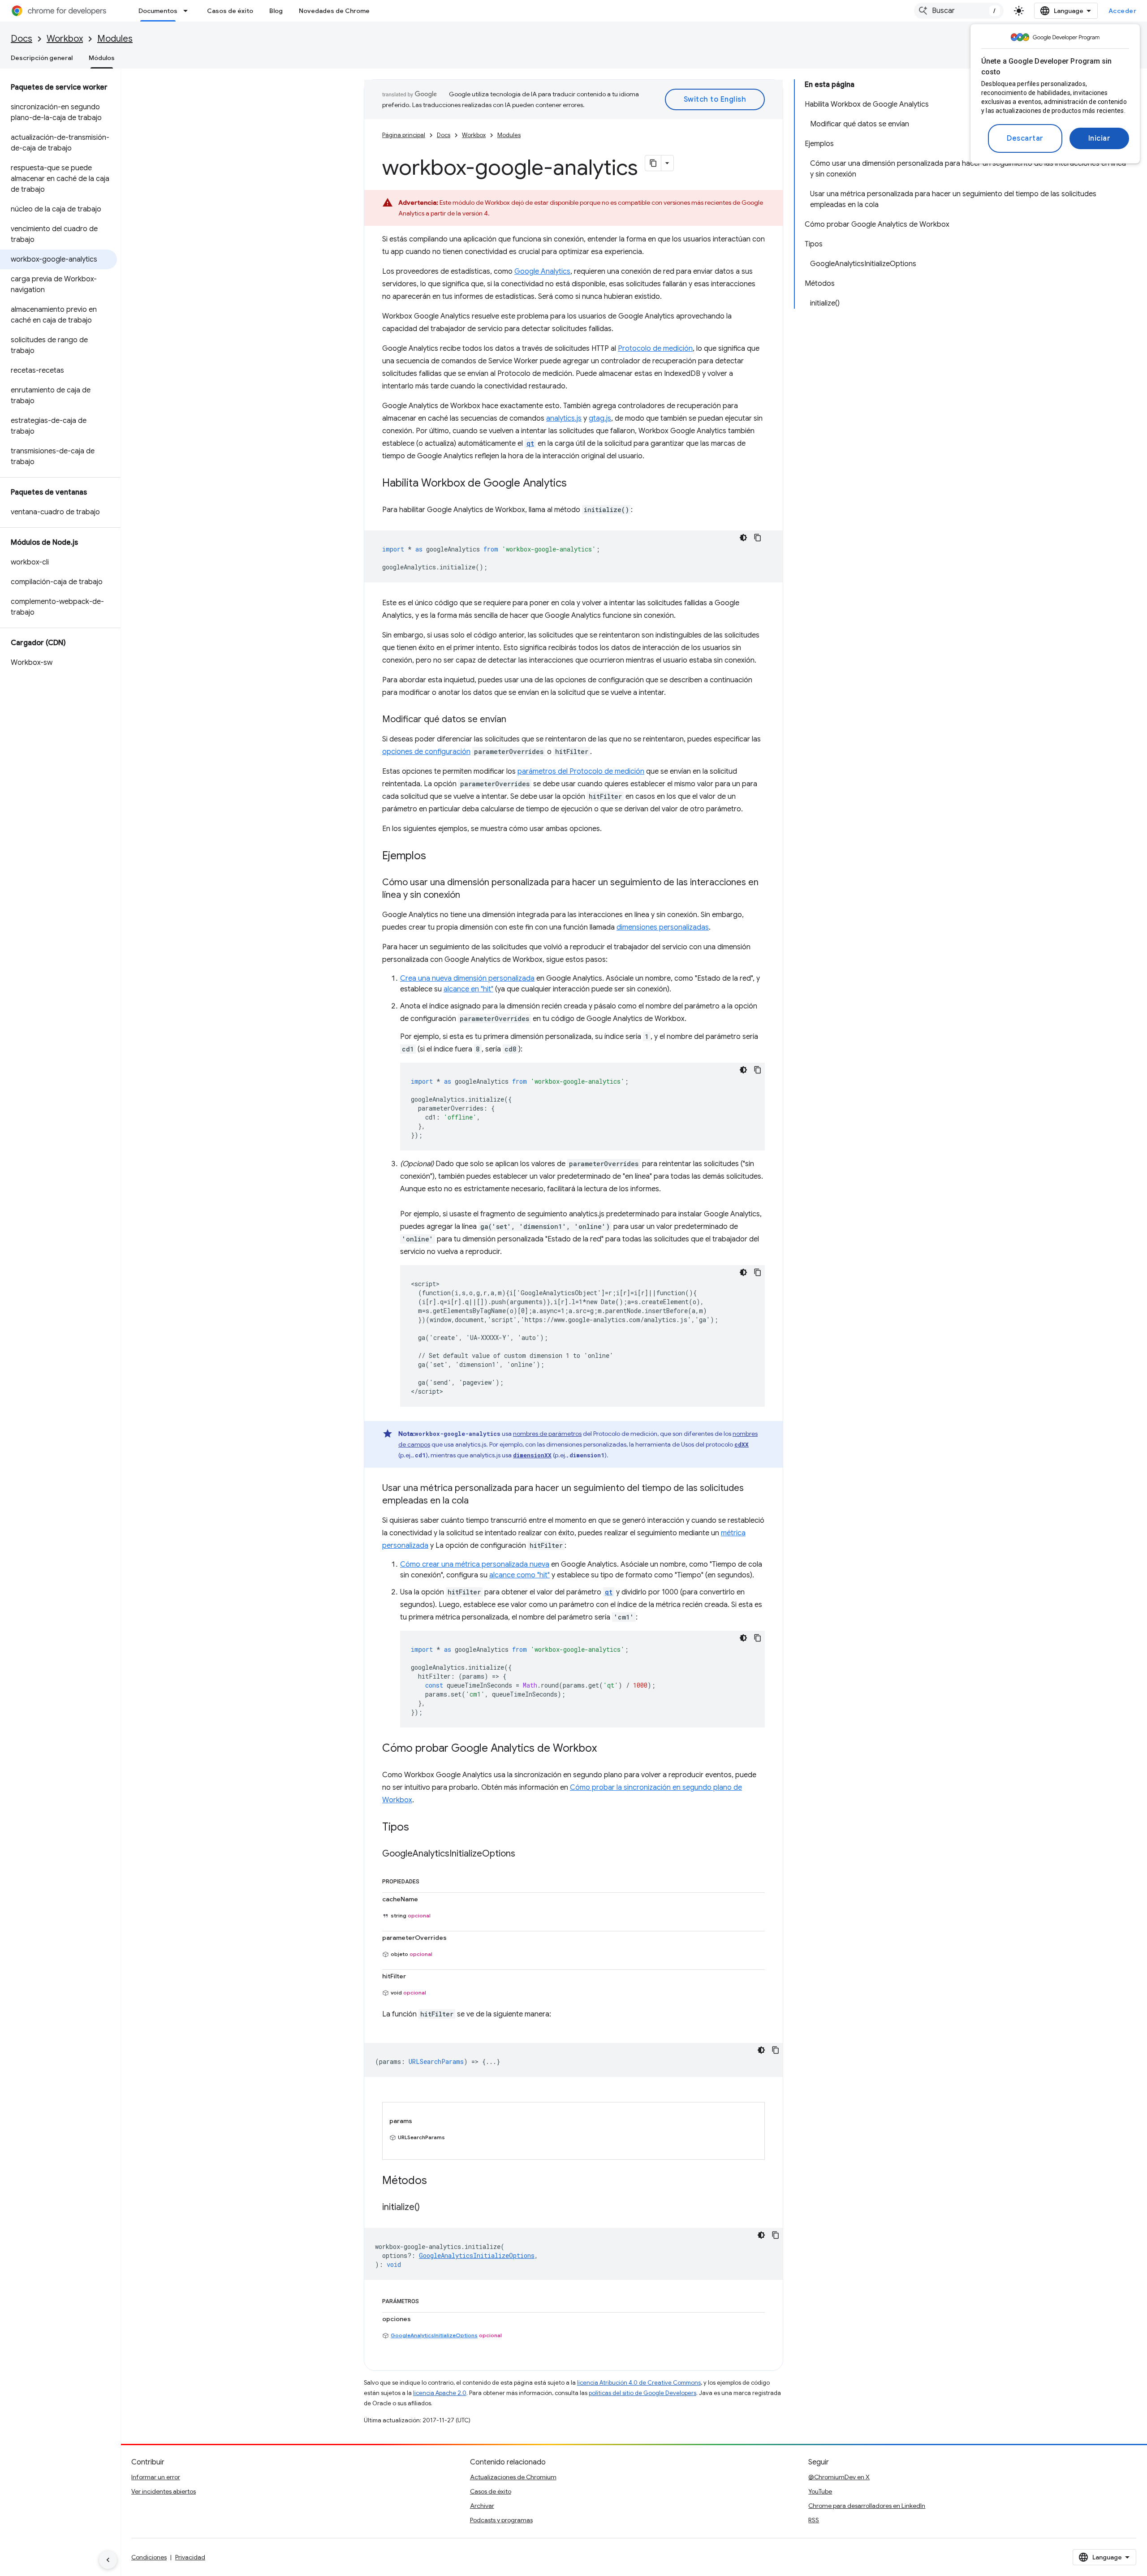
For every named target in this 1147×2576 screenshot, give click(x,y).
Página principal (404, 135)
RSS (814, 2520)
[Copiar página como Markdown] (653, 163)
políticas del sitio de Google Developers (642, 2393)
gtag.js (600, 418)
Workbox (65, 39)
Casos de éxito (230, 11)
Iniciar (1100, 138)
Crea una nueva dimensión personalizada (467, 978)
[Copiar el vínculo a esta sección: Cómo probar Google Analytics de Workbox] (606, 1749)
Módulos (102, 58)
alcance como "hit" (520, 1575)
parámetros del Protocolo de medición (581, 771)
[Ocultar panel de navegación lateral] (108, 2560)
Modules (115, 39)
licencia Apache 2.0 (440, 2393)
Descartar (1025, 138)
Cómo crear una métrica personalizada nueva (475, 1564)
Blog (276, 11)
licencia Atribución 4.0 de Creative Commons (639, 2383)
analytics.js (564, 418)
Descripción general (42, 58)
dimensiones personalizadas (663, 927)
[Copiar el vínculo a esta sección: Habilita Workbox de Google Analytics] (576, 484)
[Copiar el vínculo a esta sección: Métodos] (436, 2181)
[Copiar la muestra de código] (758, 538)
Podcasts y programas (501, 2520)
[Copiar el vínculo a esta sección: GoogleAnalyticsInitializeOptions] (524, 1854)
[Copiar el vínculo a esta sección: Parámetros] (428, 2300)
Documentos (158, 11)
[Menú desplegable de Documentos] (188, 11)
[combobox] (959, 11)
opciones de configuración (426, 752)
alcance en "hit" (468, 989)
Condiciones (149, 2557)
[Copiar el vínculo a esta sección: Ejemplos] (435, 857)
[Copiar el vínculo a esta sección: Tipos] (418, 1828)
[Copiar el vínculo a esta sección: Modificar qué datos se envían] (515, 720)
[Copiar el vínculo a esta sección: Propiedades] (428, 1880)
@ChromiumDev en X (839, 2477)
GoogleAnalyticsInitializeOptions (434, 2335)
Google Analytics (542, 271)
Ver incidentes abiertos (164, 2491)
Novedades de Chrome (334, 11)
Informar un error (156, 2477)
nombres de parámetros (547, 1434)
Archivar (482, 2506)
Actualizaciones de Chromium (513, 2477)
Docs (22, 39)
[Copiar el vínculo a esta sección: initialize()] (429, 2208)
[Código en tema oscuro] (743, 538)
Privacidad (190, 2557)
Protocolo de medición (655, 349)
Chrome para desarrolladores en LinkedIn (867, 2506)
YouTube (820, 2491)
